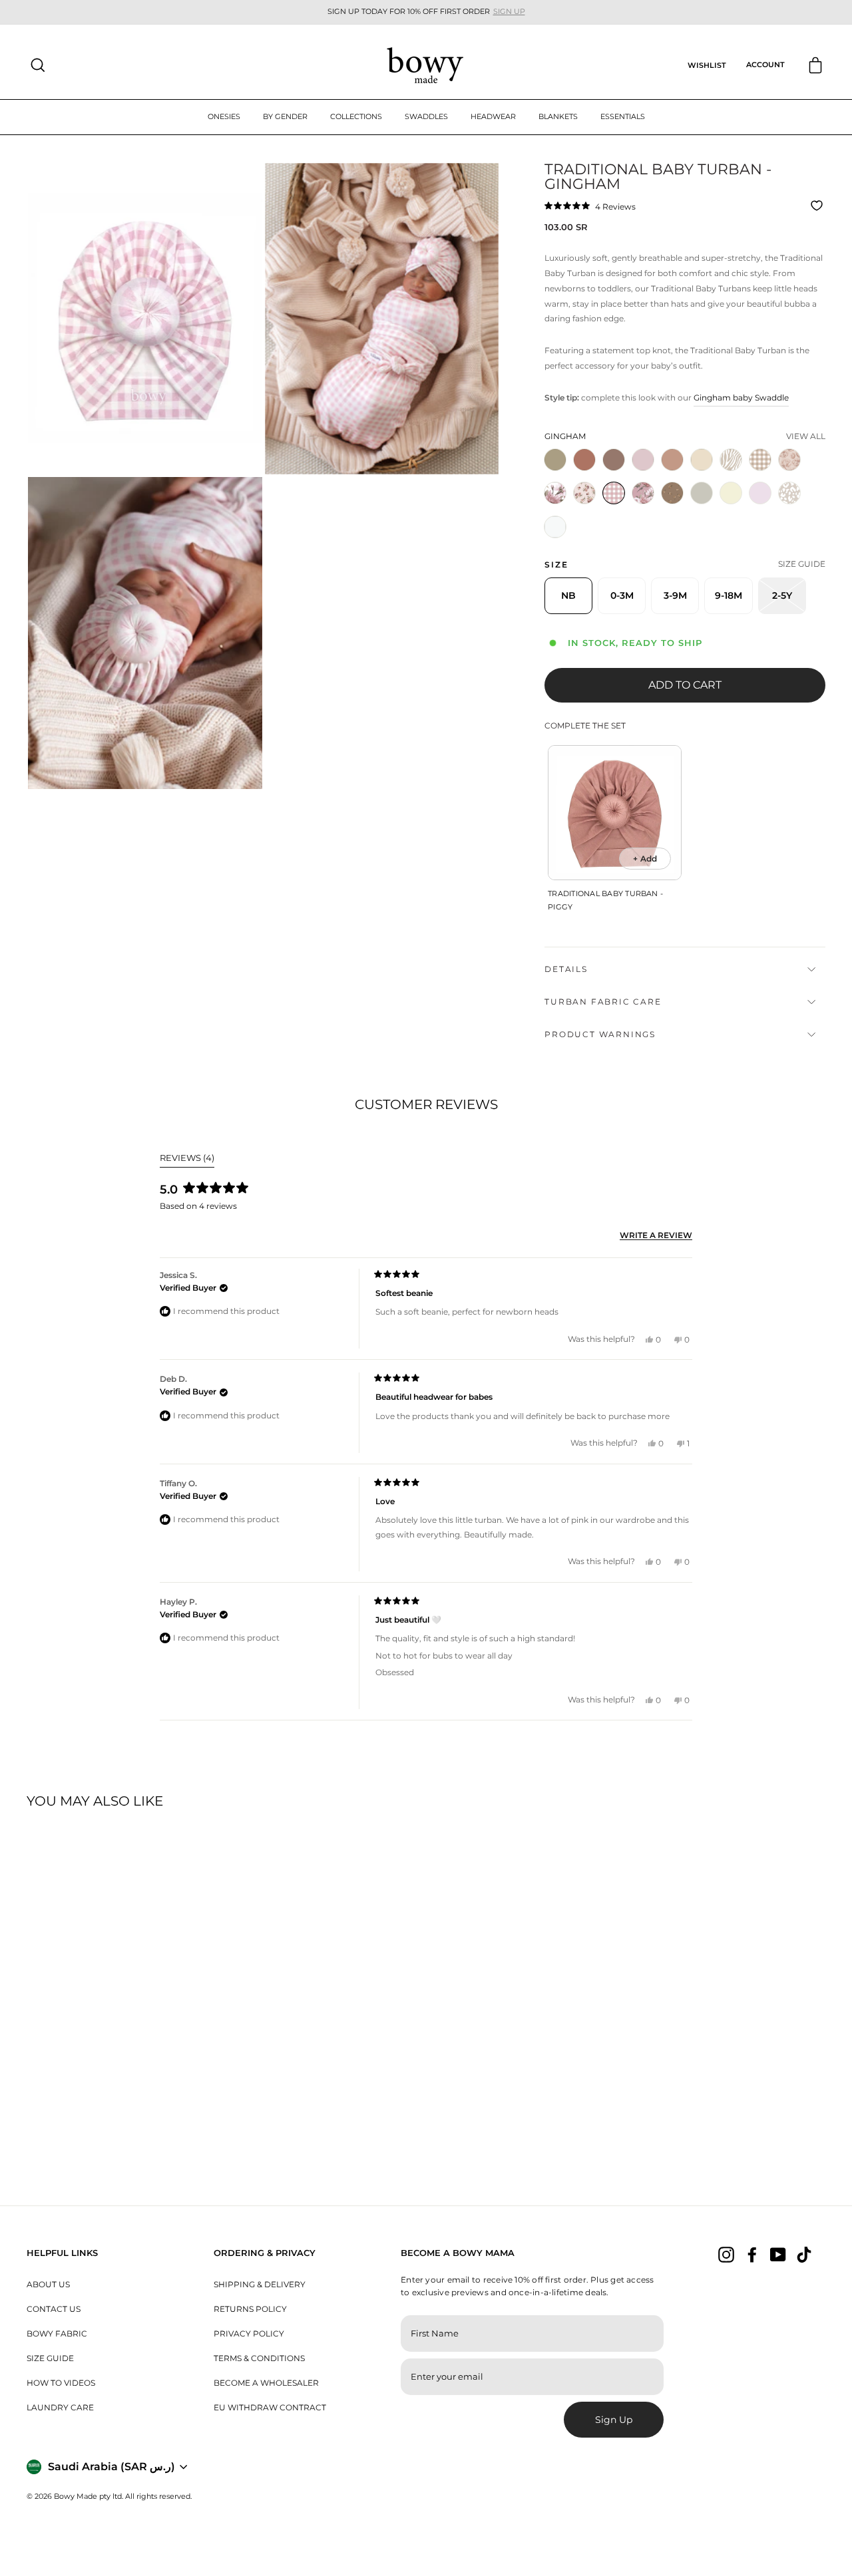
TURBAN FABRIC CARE (603, 1002)
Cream (702, 460)
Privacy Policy (249, 2334)
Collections (356, 116)
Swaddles (426, 116)
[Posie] (792, 475)
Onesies (224, 116)
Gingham (614, 493)
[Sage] (558, 475)
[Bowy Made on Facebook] (752, 2254)
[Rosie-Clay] (587, 475)
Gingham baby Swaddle (741, 398)
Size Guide (50, 2358)
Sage (555, 460)
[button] (590, 206)
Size (556, 564)
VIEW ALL (806, 436)
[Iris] (558, 508)
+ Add (645, 859)
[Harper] (587, 508)
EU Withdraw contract (270, 2407)
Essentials (623, 116)
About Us (48, 2284)
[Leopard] (792, 508)
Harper (584, 493)
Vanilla (555, 527)
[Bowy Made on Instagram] (726, 2254)
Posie (789, 460)
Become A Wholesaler (266, 2383)
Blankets (558, 116)
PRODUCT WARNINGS (600, 1034)
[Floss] (763, 508)
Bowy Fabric (57, 2334)
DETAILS (566, 969)
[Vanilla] (558, 542)
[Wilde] (734, 475)
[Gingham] (616, 508)
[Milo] (675, 475)
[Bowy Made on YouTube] (778, 2254)
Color (565, 436)
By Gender (285, 116)
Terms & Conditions (259, 2358)
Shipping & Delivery (260, 2284)
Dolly (672, 493)
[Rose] (616, 475)
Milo (672, 460)
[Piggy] (646, 475)
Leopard (789, 493)
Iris (555, 493)
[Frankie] (646, 508)
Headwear (493, 116)
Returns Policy (250, 2309)
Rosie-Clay (584, 460)
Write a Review (656, 1236)
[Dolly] (675, 508)
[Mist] (704, 508)
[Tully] (763, 475)
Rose (614, 460)
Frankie (643, 493)
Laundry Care (60, 2407)
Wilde (731, 460)
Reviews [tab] (187, 1160)
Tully (760, 460)
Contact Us (54, 2309)
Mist (702, 493)
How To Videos (61, 2383)
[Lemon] (734, 508)
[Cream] (704, 475)
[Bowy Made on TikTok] (804, 2254)
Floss (760, 493)
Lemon (731, 493)
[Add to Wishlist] (818, 206)
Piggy (643, 460)
